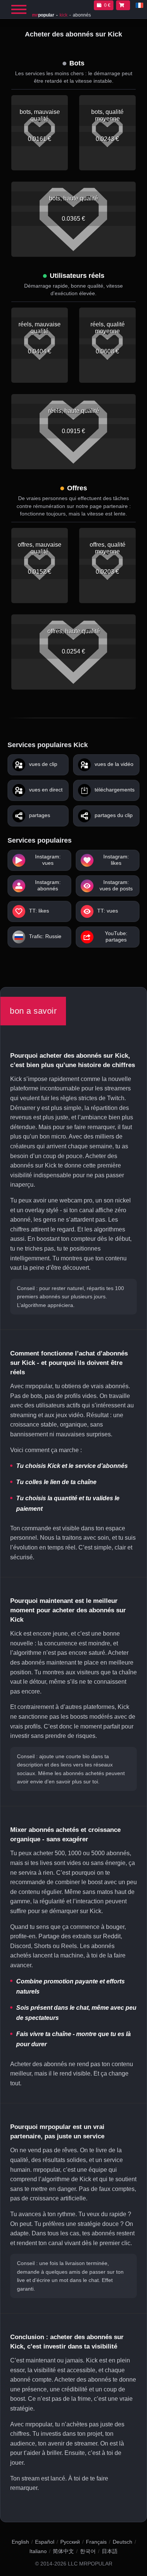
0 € (107, 5)
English (20, 2542)
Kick (64, 15)
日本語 (110, 2551)
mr (43, 15)
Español (45, 2542)
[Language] (139, 5)
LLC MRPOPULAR (90, 2564)
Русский (70, 2542)
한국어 (88, 2551)
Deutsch (122, 2542)
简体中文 (63, 2551)
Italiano (38, 2551)
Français (96, 2542)
